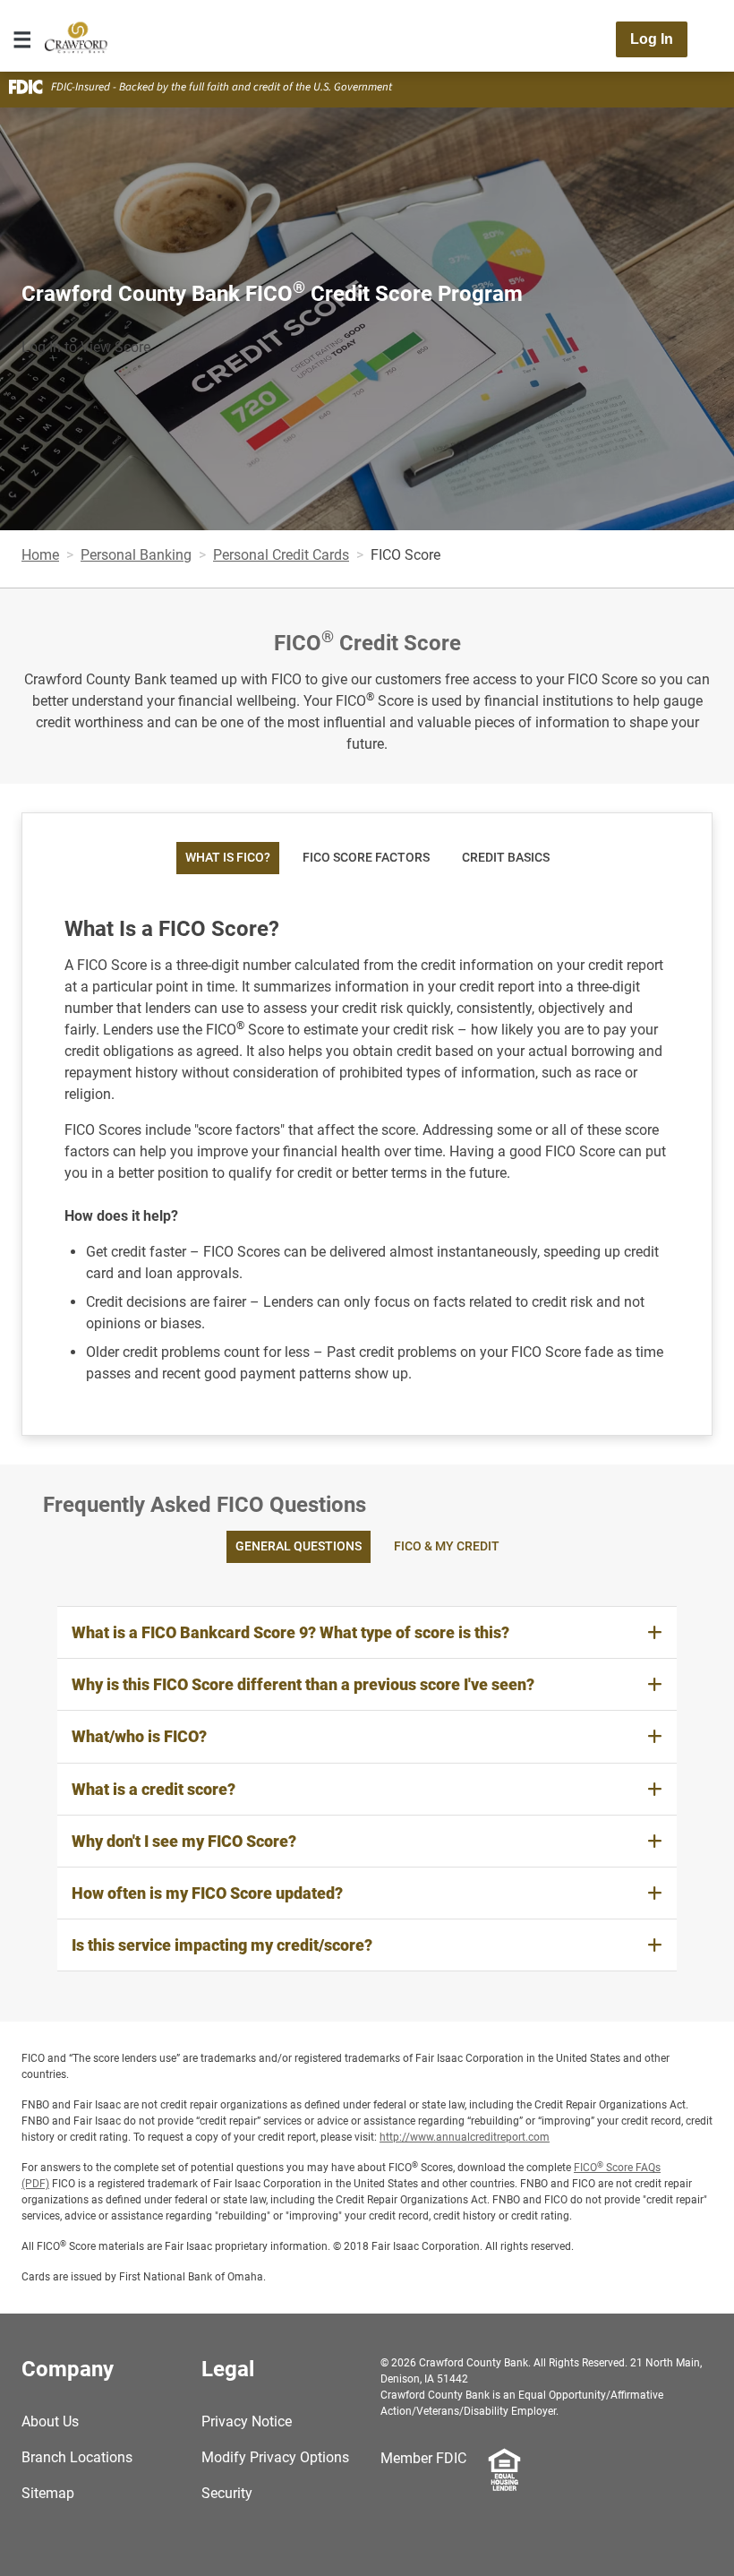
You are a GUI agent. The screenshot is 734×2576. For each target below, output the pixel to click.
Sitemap (48, 2493)
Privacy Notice (247, 2421)
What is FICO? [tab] (228, 858)
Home (40, 555)
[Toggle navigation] (22, 39)
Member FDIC (423, 2458)
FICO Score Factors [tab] (366, 858)
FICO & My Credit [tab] (447, 1546)
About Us (50, 2421)
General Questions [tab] (299, 1546)
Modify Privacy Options (275, 2457)
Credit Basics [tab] (506, 858)
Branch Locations (77, 2457)
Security (227, 2493)
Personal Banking (136, 555)
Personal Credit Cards (281, 555)
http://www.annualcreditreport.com (465, 2137)
